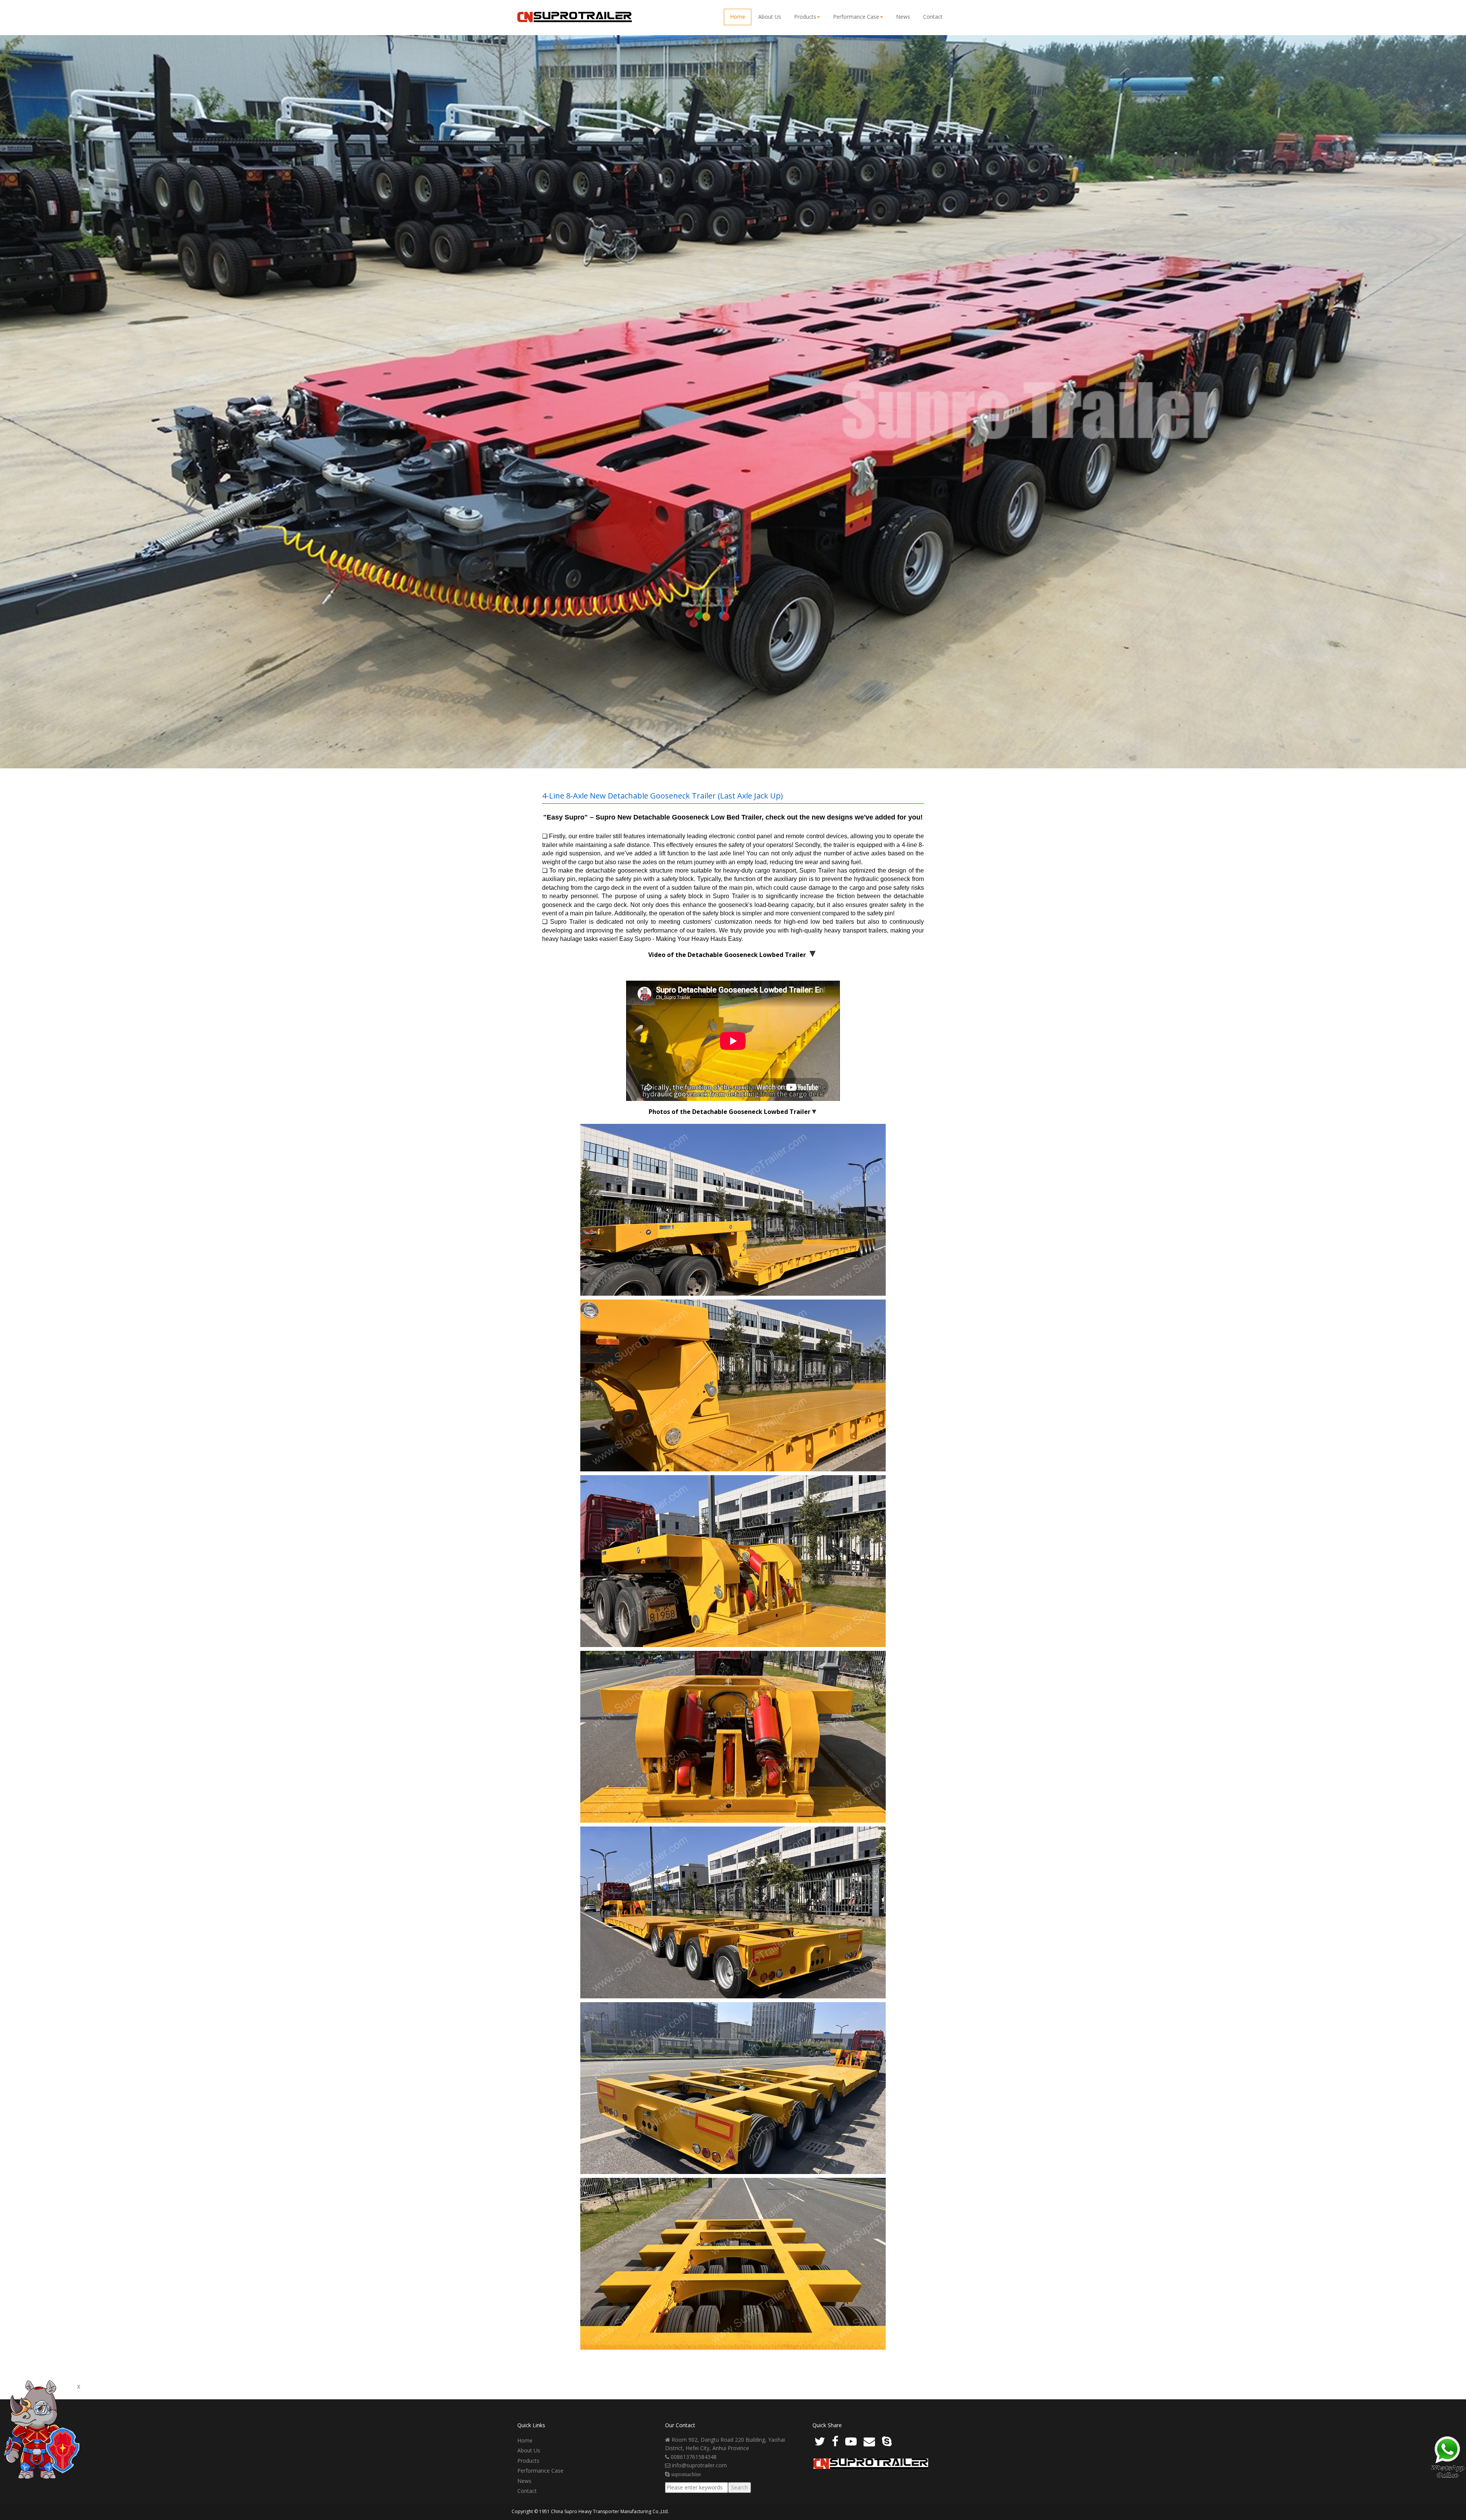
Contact (933, 17)
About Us (770, 17)
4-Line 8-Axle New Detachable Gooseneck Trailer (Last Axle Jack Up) (663, 796)
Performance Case (856, 17)
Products (805, 17)
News (903, 17)
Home (738, 17)
